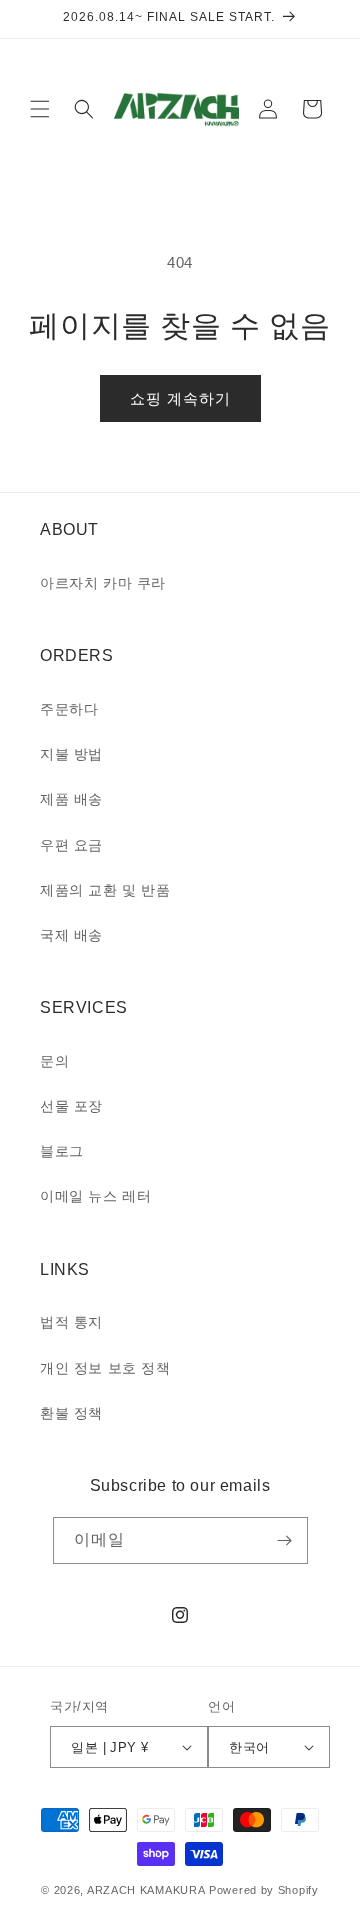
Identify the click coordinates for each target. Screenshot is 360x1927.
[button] (40, 109)
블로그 (62, 1151)
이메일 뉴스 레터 (95, 1196)
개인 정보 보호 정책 (105, 1368)
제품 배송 (71, 799)
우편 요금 (71, 845)
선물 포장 (71, 1106)
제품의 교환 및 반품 (105, 890)
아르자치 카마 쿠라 (103, 583)
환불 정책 (71, 1413)
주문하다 (69, 709)
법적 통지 (71, 1322)
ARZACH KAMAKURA (146, 1890)
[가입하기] (285, 1540)
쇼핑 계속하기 (180, 398)
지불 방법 (71, 754)
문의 (54, 1061)
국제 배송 (71, 935)
